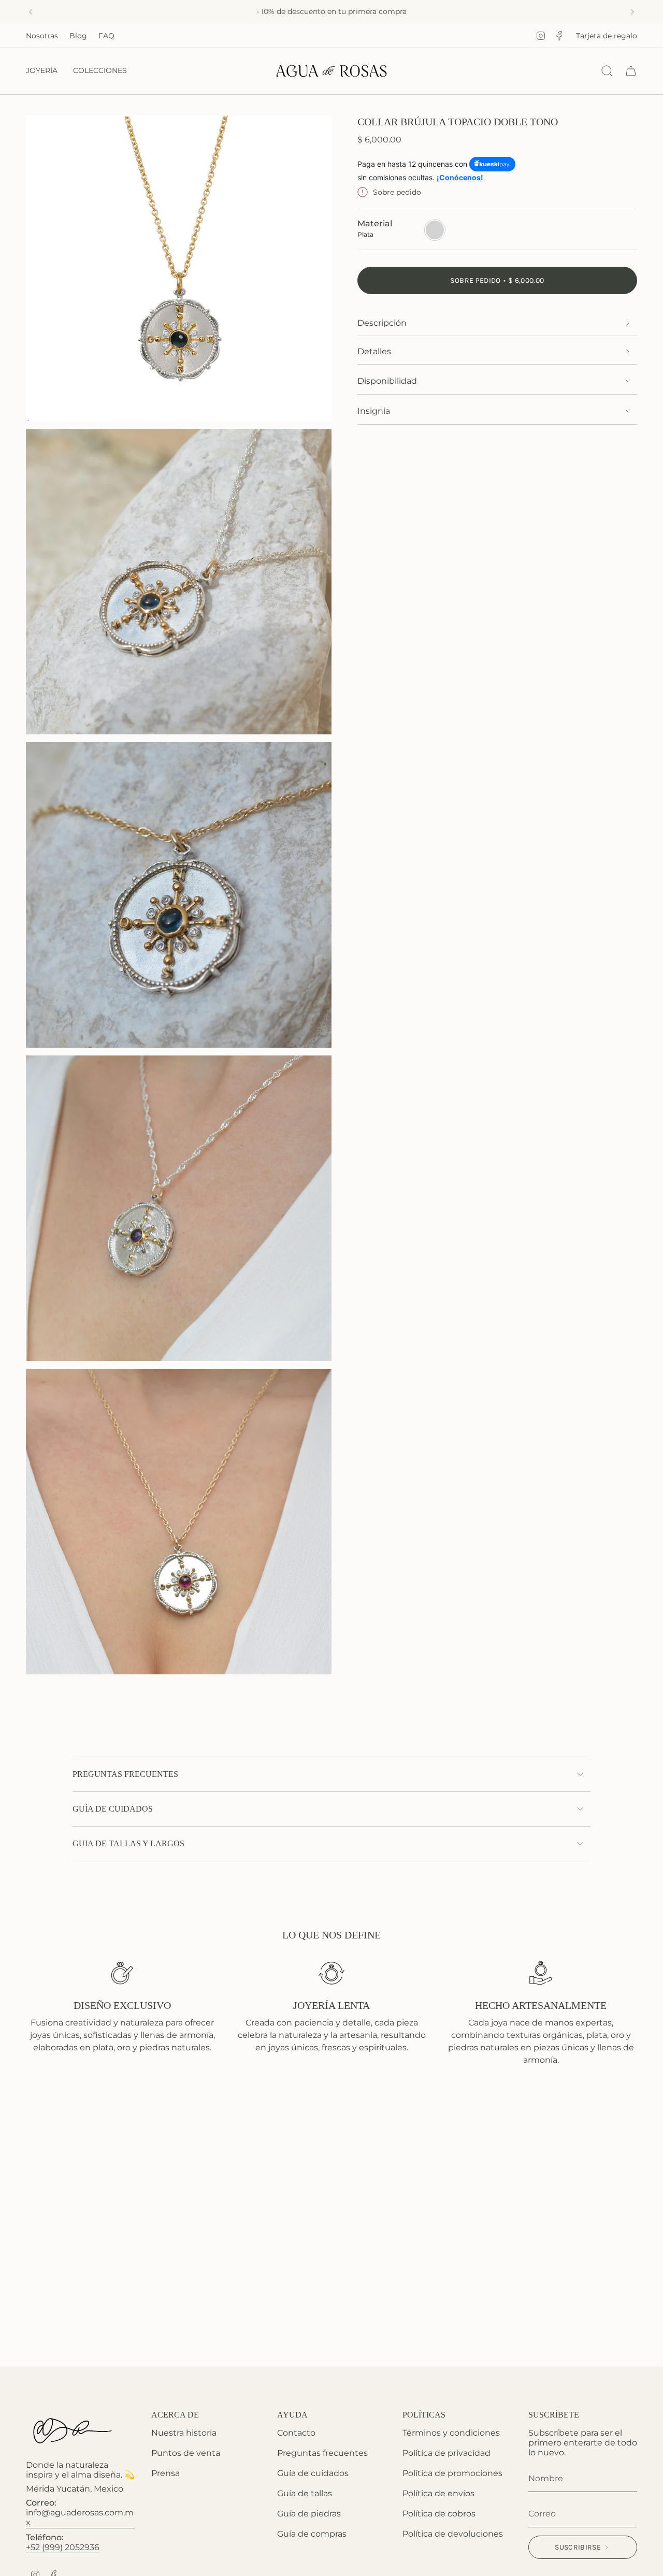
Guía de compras (312, 2534)
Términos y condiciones (451, 2433)
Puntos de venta (186, 2453)
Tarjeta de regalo (607, 36)
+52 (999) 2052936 (63, 2547)
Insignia (374, 411)
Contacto (296, 2433)
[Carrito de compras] (631, 71)
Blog (78, 36)
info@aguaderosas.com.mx (80, 2517)
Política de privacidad (446, 2453)
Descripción (382, 323)
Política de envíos (438, 2493)
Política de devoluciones (453, 2534)
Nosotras (42, 36)
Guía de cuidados (313, 2473)
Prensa (165, 2473)
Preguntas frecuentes (125, 1774)
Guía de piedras (309, 2514)
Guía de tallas (305, 2493)
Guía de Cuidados (113, 1809)
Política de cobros (439, 2514)
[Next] (632, 12)
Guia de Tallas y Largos (128, 1843)
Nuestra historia (184, 2433)
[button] (42, 71)
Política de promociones (452, 2473)
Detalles (374, 351)
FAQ (106, 36)
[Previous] (31, 12)
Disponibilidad (387, 381)
